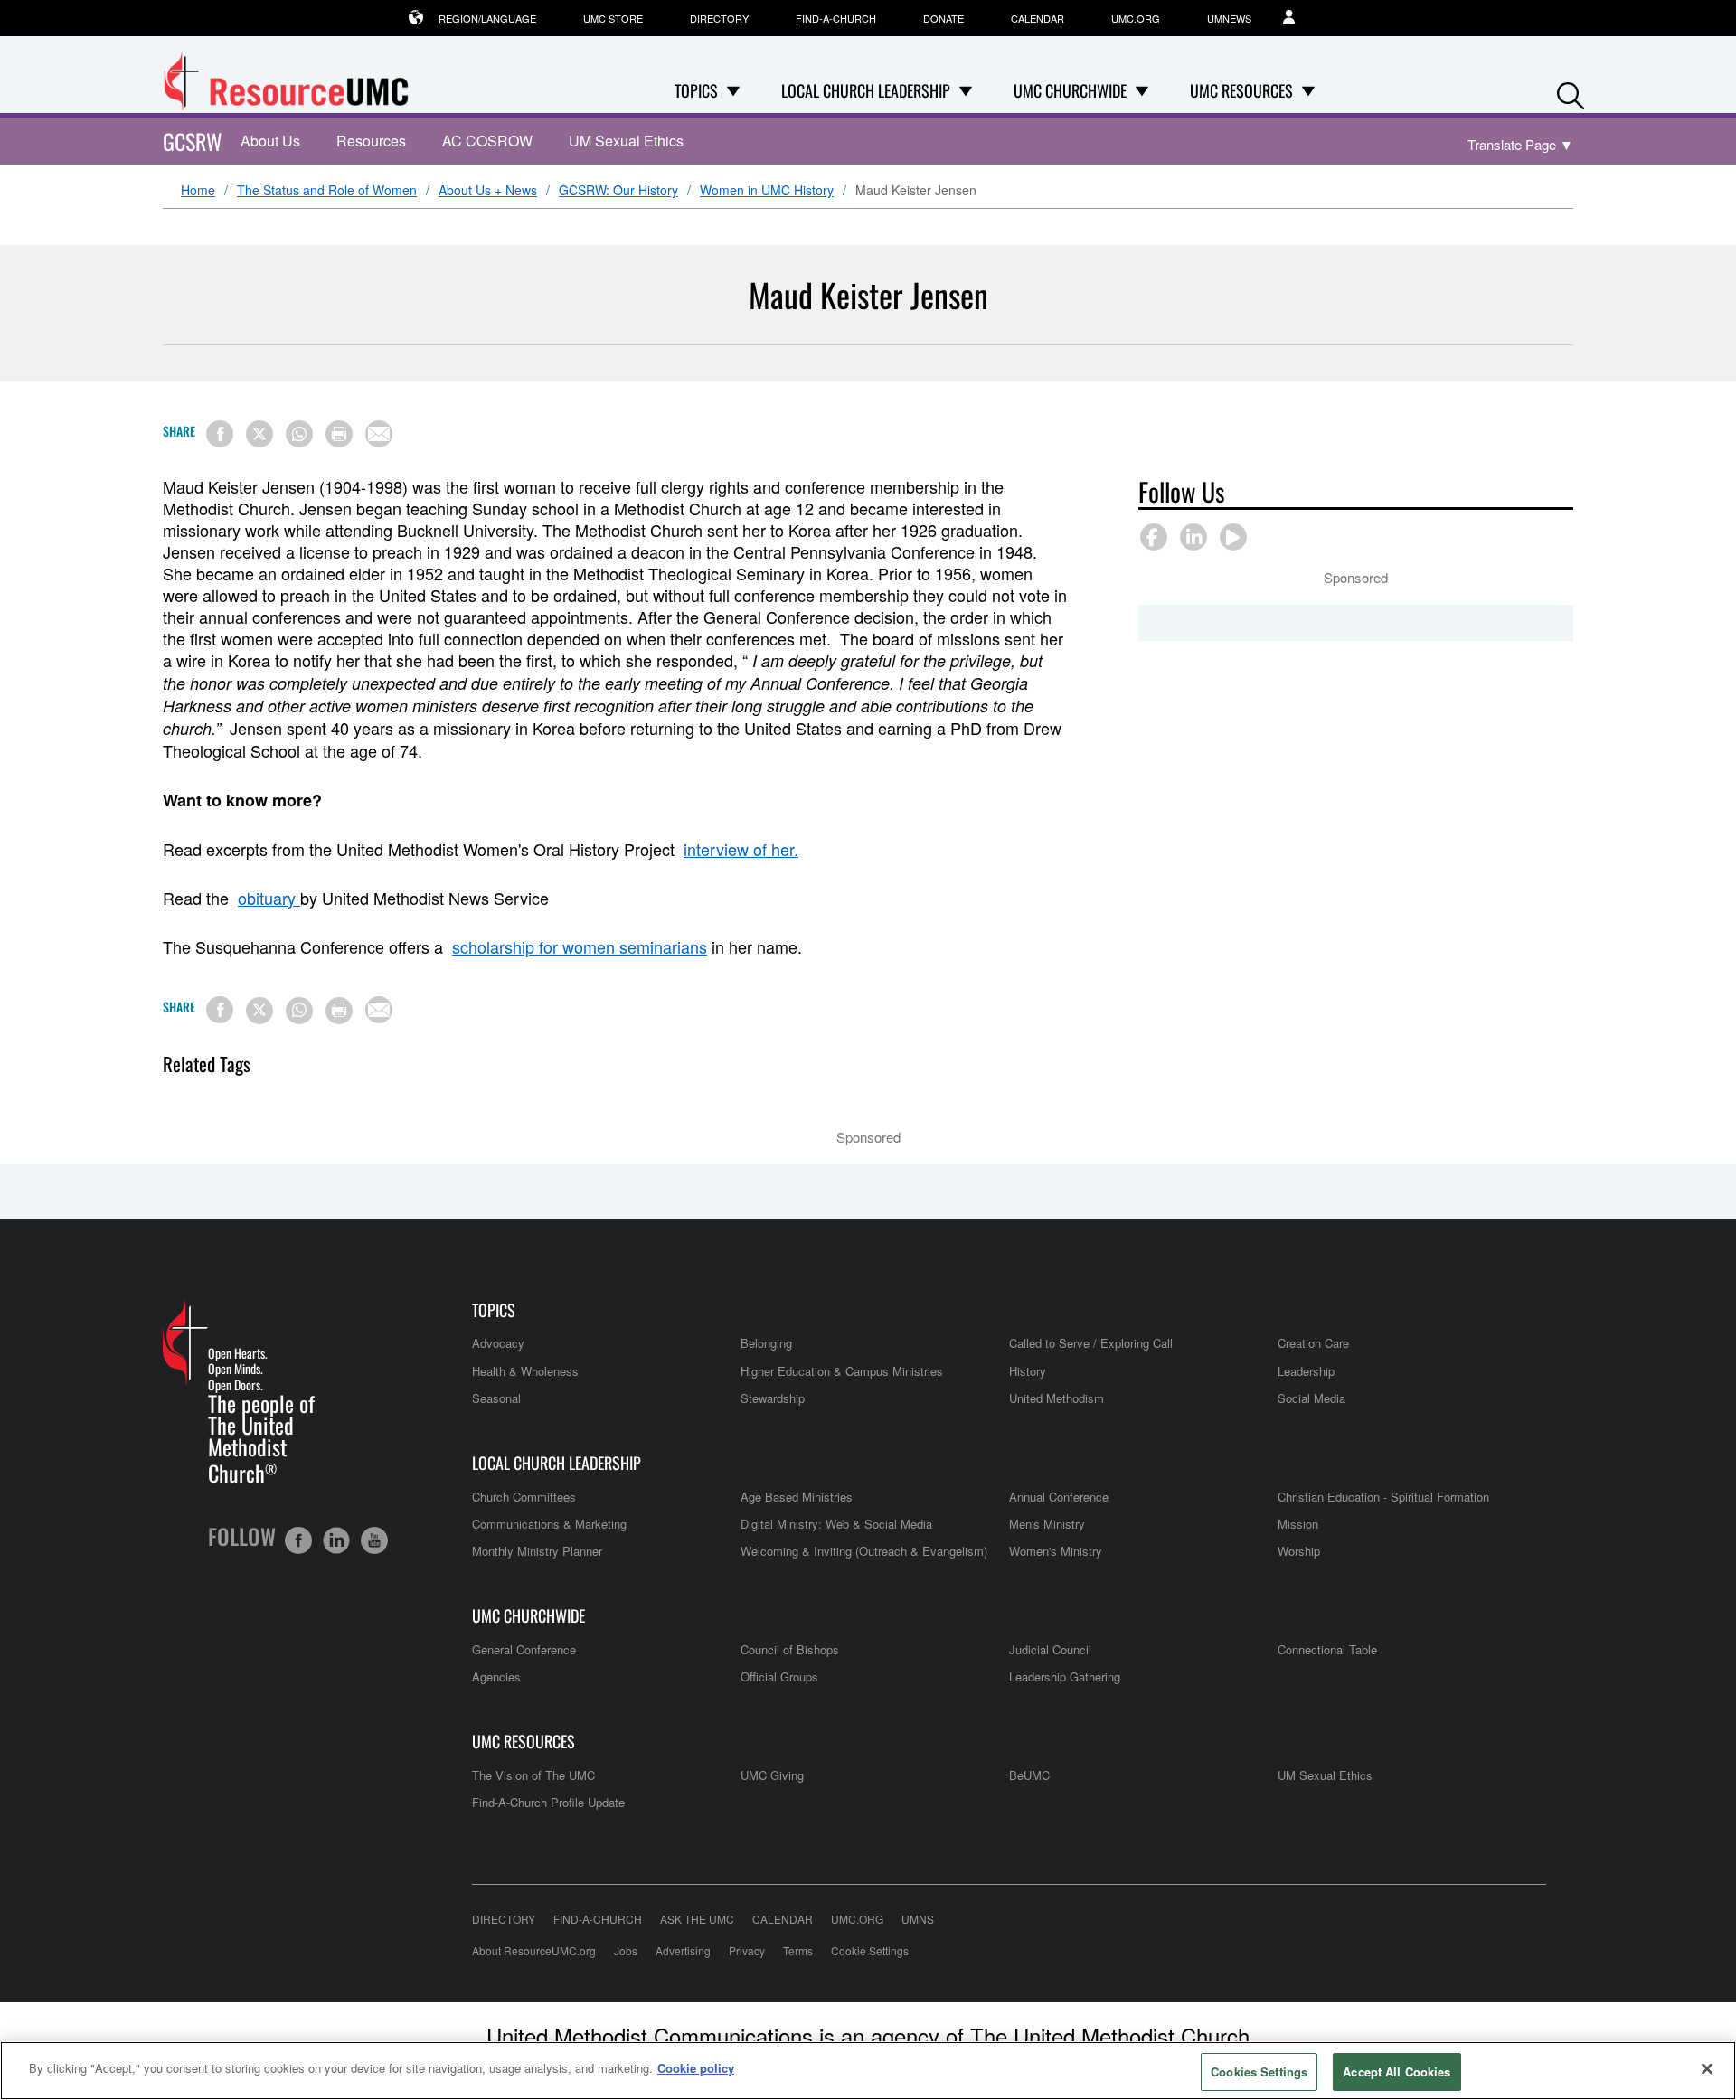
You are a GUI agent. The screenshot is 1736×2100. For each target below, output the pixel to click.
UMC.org (1136, 18)
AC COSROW (487, 141)
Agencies (496, 1676)
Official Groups (779, 1676)
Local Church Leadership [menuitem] (866, 90)
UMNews (1229, 18)
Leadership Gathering (1065, 1676)
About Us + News (488, 191)
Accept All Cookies (1396, 2072)
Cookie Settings (870, 1950)
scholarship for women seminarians (580, 946)
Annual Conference (1059, 1497)
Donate (943, 18)
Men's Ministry (1047, 1524)
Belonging (766, 1343)
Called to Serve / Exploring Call (1091, 1343)
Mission (1298, 1524)
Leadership (1306, 1371)
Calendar (1038, 18)
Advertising (683, 1950)
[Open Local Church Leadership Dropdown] (966, 90)
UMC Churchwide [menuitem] (1070, 90)
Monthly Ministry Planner (537, 1551)
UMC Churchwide (528, 1616)
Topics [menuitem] (696, 90)
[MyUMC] (1298, 18)
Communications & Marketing (549, 1524)
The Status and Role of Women (327, 191)
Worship (1299, 1551)
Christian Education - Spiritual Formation (1383, 1497)
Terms (798, 1950)
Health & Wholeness (525, 1371)
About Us (270, 141)
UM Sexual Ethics (626, 141)
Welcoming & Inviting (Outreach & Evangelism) (864, 1551)
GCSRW (193, 141)
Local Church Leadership (557, 1463)
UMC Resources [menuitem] (1241, 90)
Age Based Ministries (797, 1497)
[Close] (1707, 2068)
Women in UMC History (767, 191)
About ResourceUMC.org (534, 1950)
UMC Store (613, 18)
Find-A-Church (836, 18)
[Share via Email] (379, 434)
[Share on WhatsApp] (299, 434)
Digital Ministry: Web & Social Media (836, 1524)
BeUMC (1029, 1775)
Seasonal (496, 1398)
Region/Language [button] (487, 18)
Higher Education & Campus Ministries (842, 1371)
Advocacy (498, 1343)
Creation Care (1313, 1343)
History (1028, 1371)
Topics (494, 1310)
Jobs (626, 1950)
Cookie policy (696, 2068)
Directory (719, 18)
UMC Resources (524, 1742)
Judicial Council (1050, 1649)
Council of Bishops (790, 1649)
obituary (269, 898)
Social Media (1311, 1398)
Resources (371, 141)
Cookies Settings (1259, 2072)
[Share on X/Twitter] (259, 434)
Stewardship (773, 1398)
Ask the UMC (697, 1919)
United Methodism (1057, 1398)
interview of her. (741, 849)
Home (198, 191)
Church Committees (524, 1497)
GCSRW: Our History (618, 191)
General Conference (524, 1649)
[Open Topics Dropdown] (733, 90)
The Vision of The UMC (533, 1775)
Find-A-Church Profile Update (548, 1802)
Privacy (747, 1950)
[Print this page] (339, 434)
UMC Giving (772, 1775)
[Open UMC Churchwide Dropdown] (1142, 90)
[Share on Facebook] (220, 434)
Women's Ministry (1056, 1551)
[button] (1571, 92)
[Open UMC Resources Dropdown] (1308, 90)
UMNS (918, 1919)
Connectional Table (1327, 1649)
